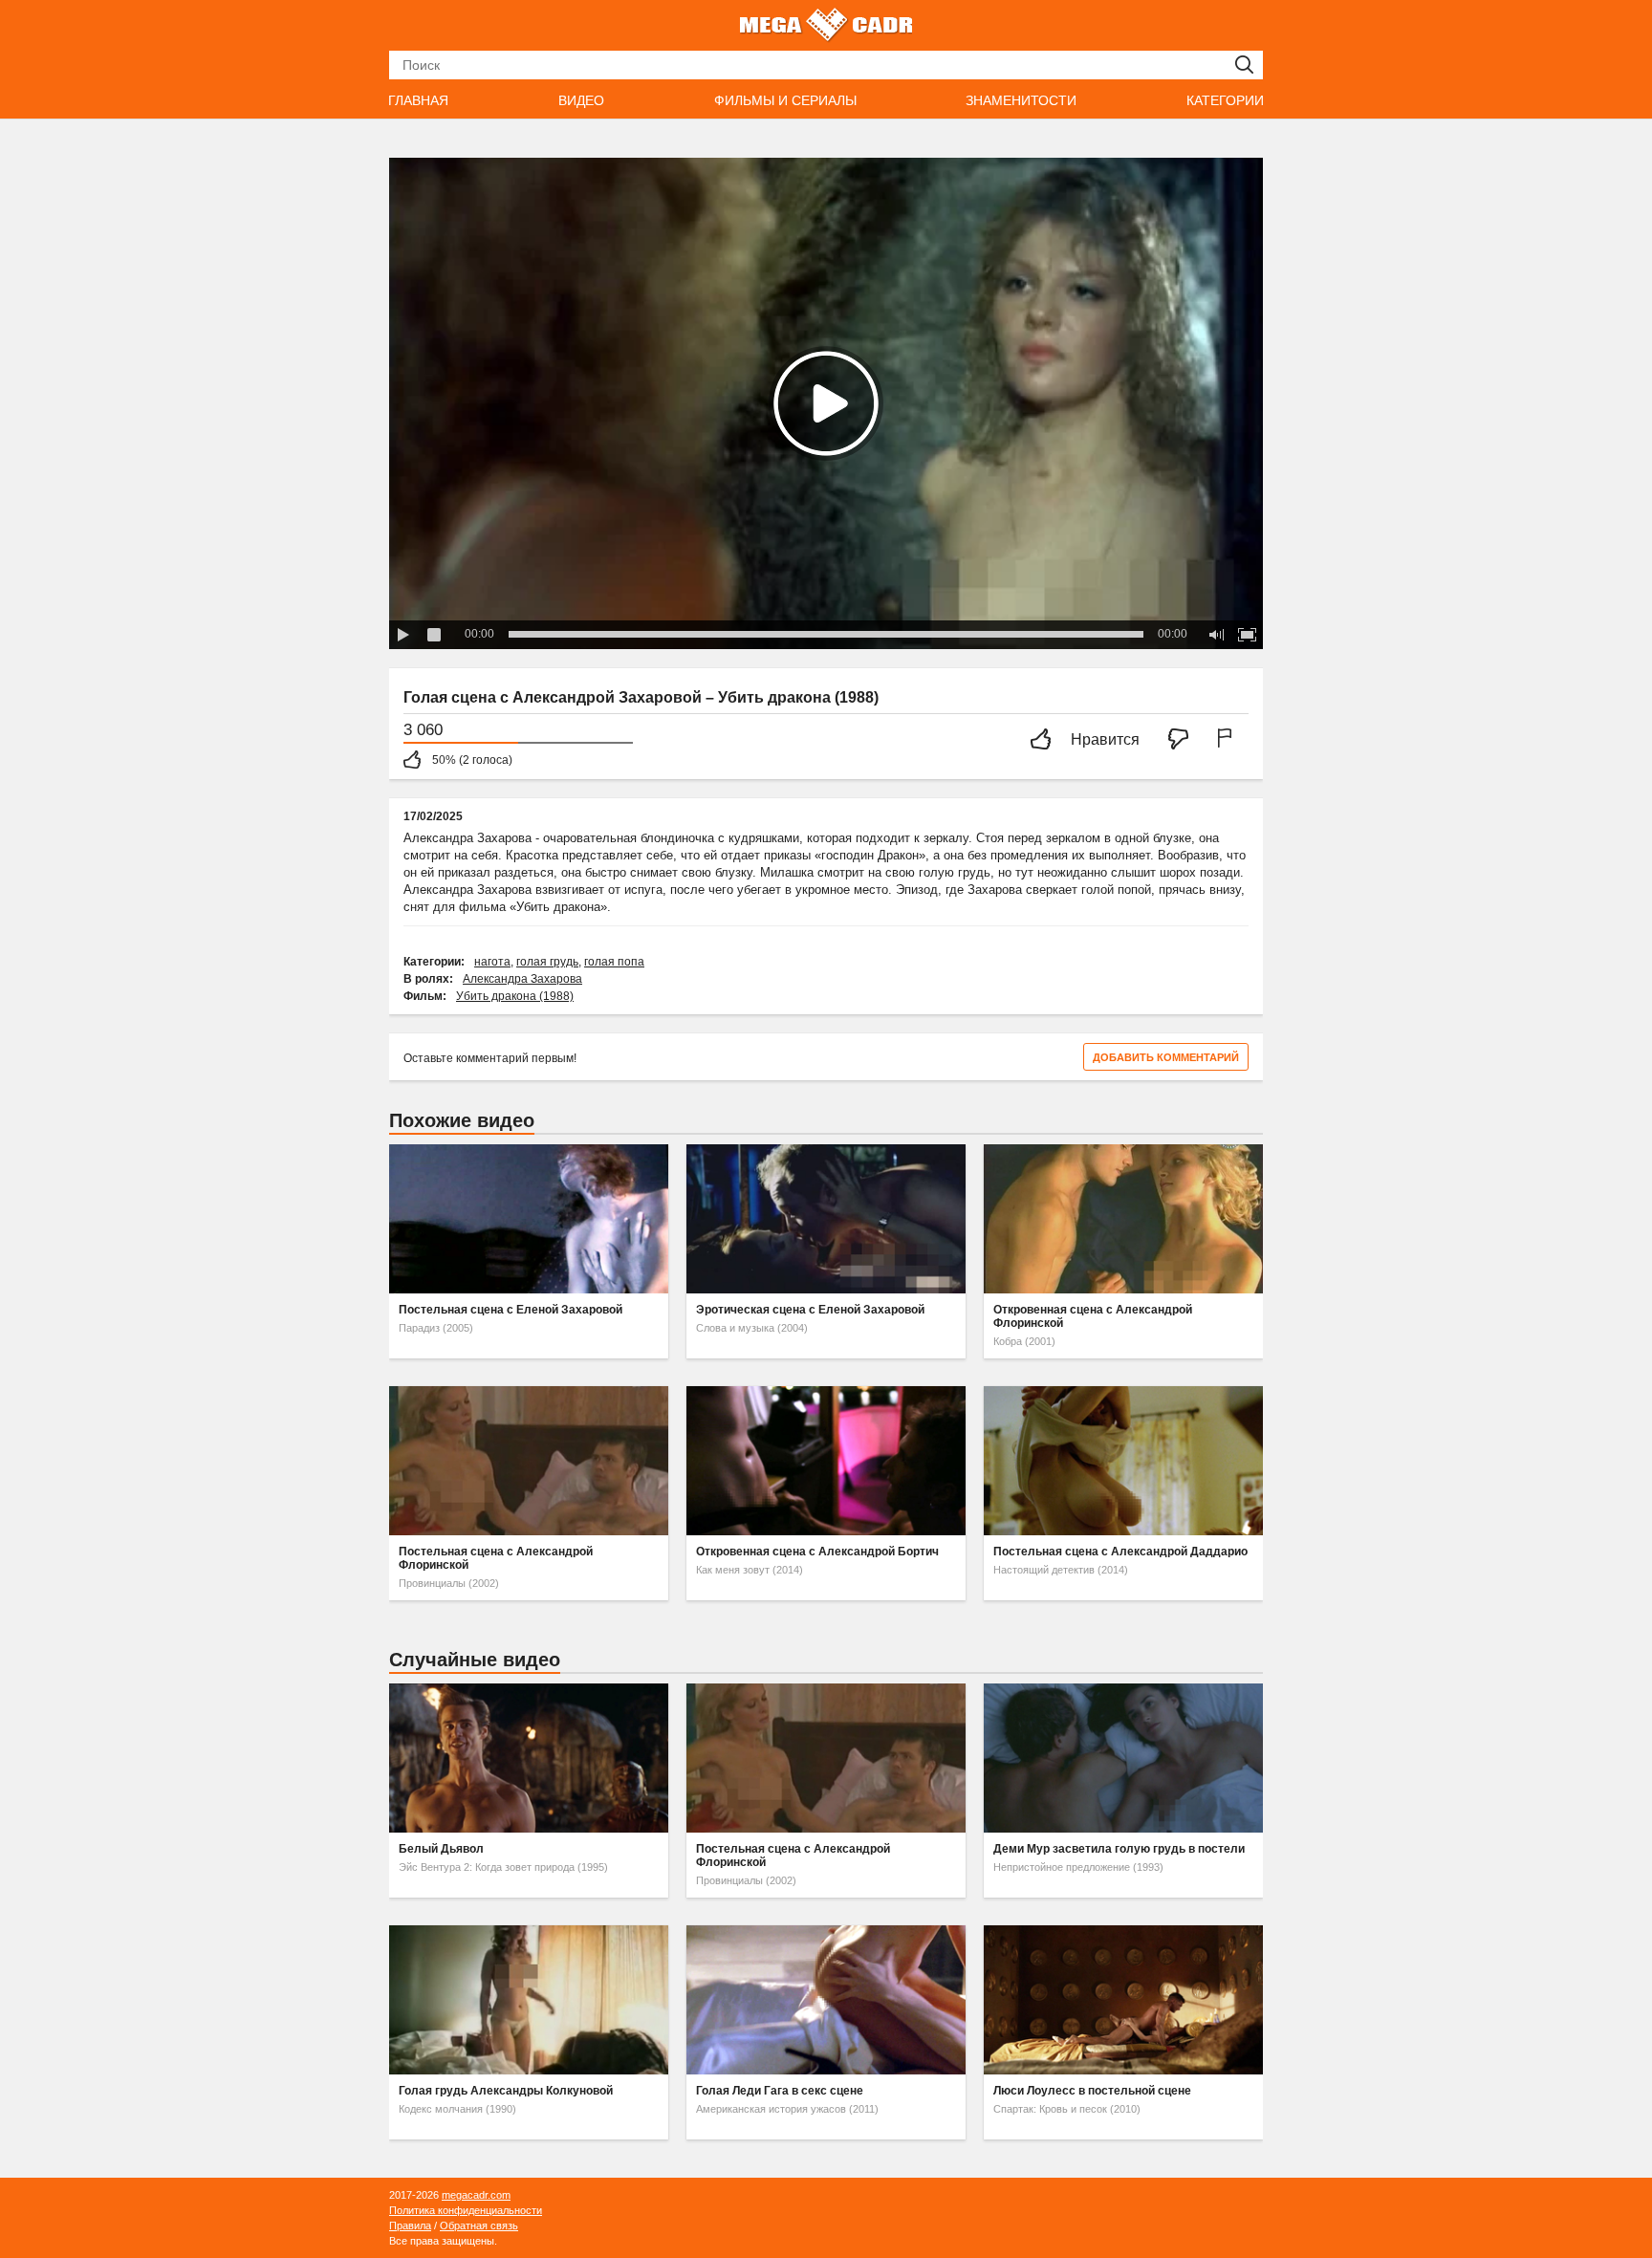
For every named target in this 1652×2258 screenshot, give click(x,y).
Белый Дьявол (441, 1849)
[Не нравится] (1184, 740)
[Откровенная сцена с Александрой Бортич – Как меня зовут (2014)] (826, 1461)
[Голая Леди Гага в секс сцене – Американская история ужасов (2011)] (826, 2000)
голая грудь (547, 962)
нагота (492, 962)
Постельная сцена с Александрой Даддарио (1120, 1552)
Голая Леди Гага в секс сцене (780, 2091)
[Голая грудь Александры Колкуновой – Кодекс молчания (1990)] (529, 2000)
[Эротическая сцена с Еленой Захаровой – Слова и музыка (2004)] (826, 1219)
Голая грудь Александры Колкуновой (506, 2091)
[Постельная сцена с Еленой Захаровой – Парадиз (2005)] (529, 1219)
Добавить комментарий (1166, 1057)
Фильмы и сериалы (785, 100)
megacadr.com (476, 2195)
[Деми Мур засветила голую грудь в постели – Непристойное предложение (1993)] (1123, 1758)
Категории (1225, 100)
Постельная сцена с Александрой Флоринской (496, 1558)
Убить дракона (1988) (515, 996)
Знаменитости (1021, 100)
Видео (581, 100)
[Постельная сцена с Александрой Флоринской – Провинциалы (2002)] (529, 1461)
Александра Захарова (522, 979)
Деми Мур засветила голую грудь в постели (1119, 1849)
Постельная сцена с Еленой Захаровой (511, 1310)
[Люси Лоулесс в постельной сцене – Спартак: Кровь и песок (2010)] (1123, 2000)
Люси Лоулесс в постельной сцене (1092, 2091)
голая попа (614, 962)
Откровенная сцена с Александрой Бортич (817, 1552)
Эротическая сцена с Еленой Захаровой (810, 1310)
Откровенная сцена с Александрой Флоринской (1093, 1316)
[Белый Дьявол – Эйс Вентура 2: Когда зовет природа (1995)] (529, 1758)
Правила (410, 2225)
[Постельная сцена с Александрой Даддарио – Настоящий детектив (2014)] (1123, 1461)
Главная (418, 100)
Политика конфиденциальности (466, 2210)
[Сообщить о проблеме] (1228, 740)
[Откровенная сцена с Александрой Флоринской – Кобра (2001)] (1123, 1219)
